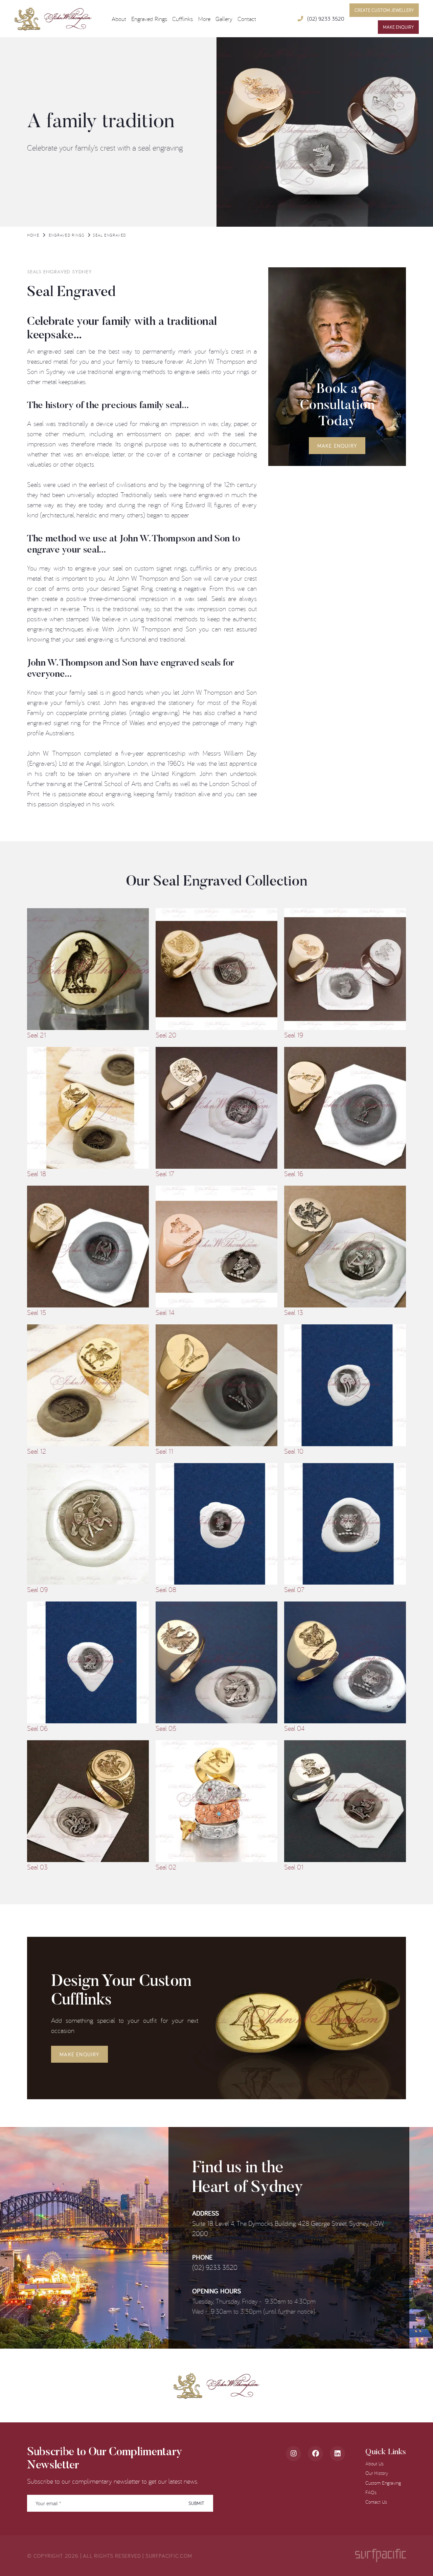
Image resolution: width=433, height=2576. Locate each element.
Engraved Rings (66, 235)
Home (33, 235)
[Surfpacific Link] (381, 2556)
